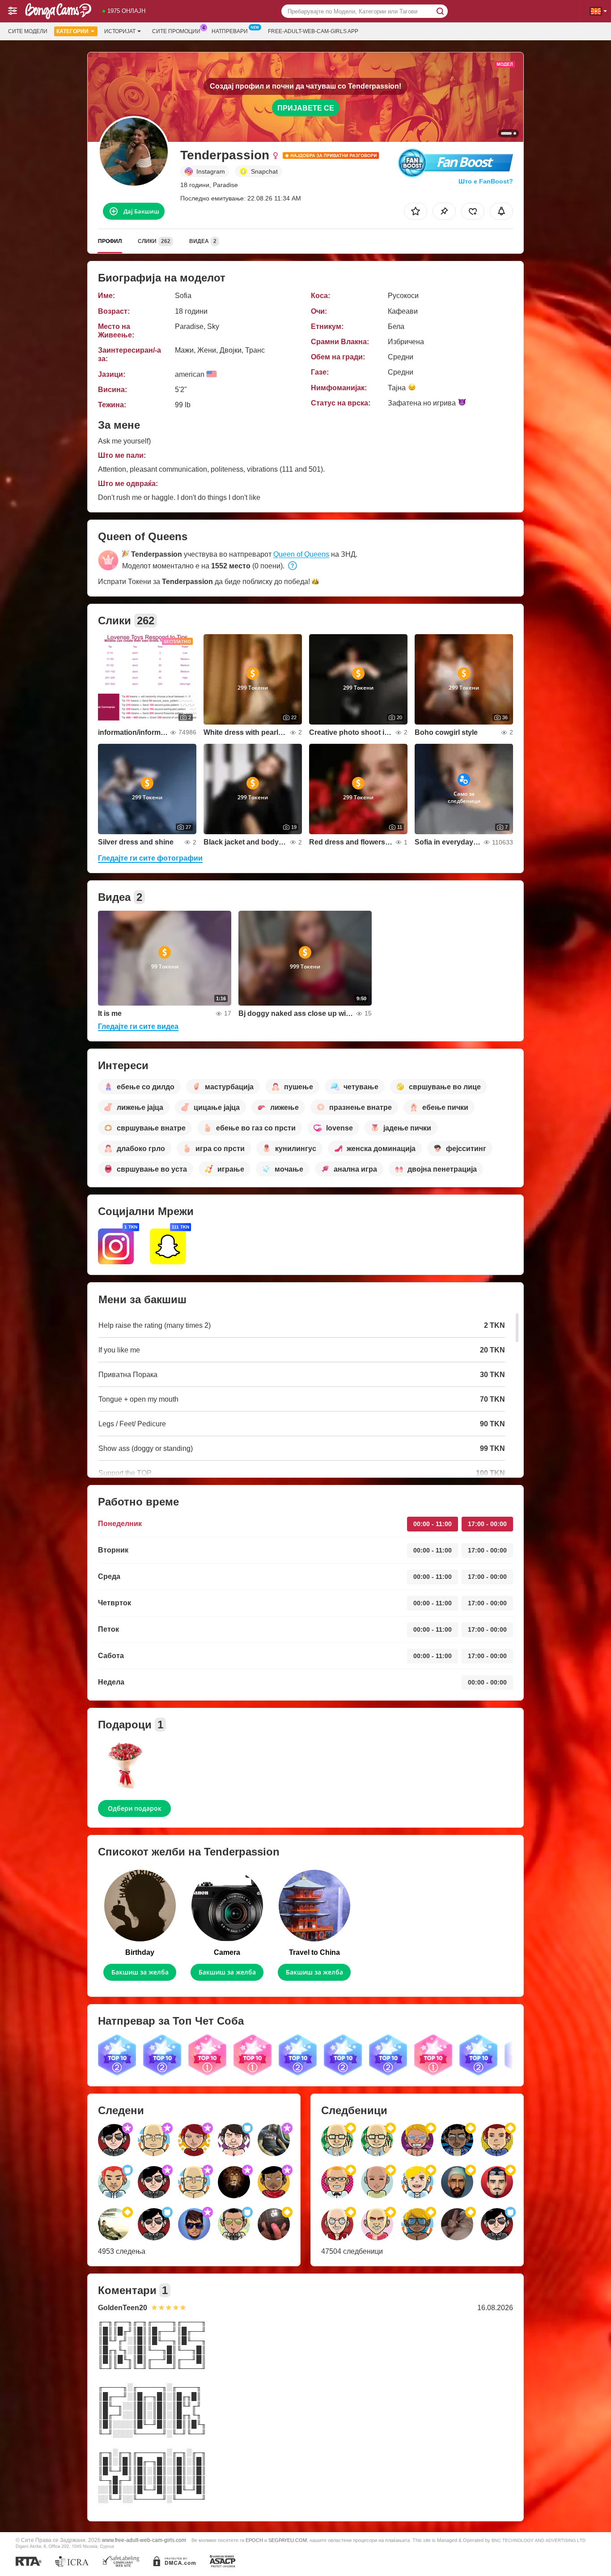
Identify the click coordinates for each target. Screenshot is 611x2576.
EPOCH (254, 2540)
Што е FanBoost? (486, 181)
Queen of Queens (301, 554)
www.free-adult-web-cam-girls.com (144, 2540)
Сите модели (28, 31)
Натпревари (230, 31)
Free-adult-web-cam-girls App (313, 31)
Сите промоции (176, 31)
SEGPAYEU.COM (288, 2540)
